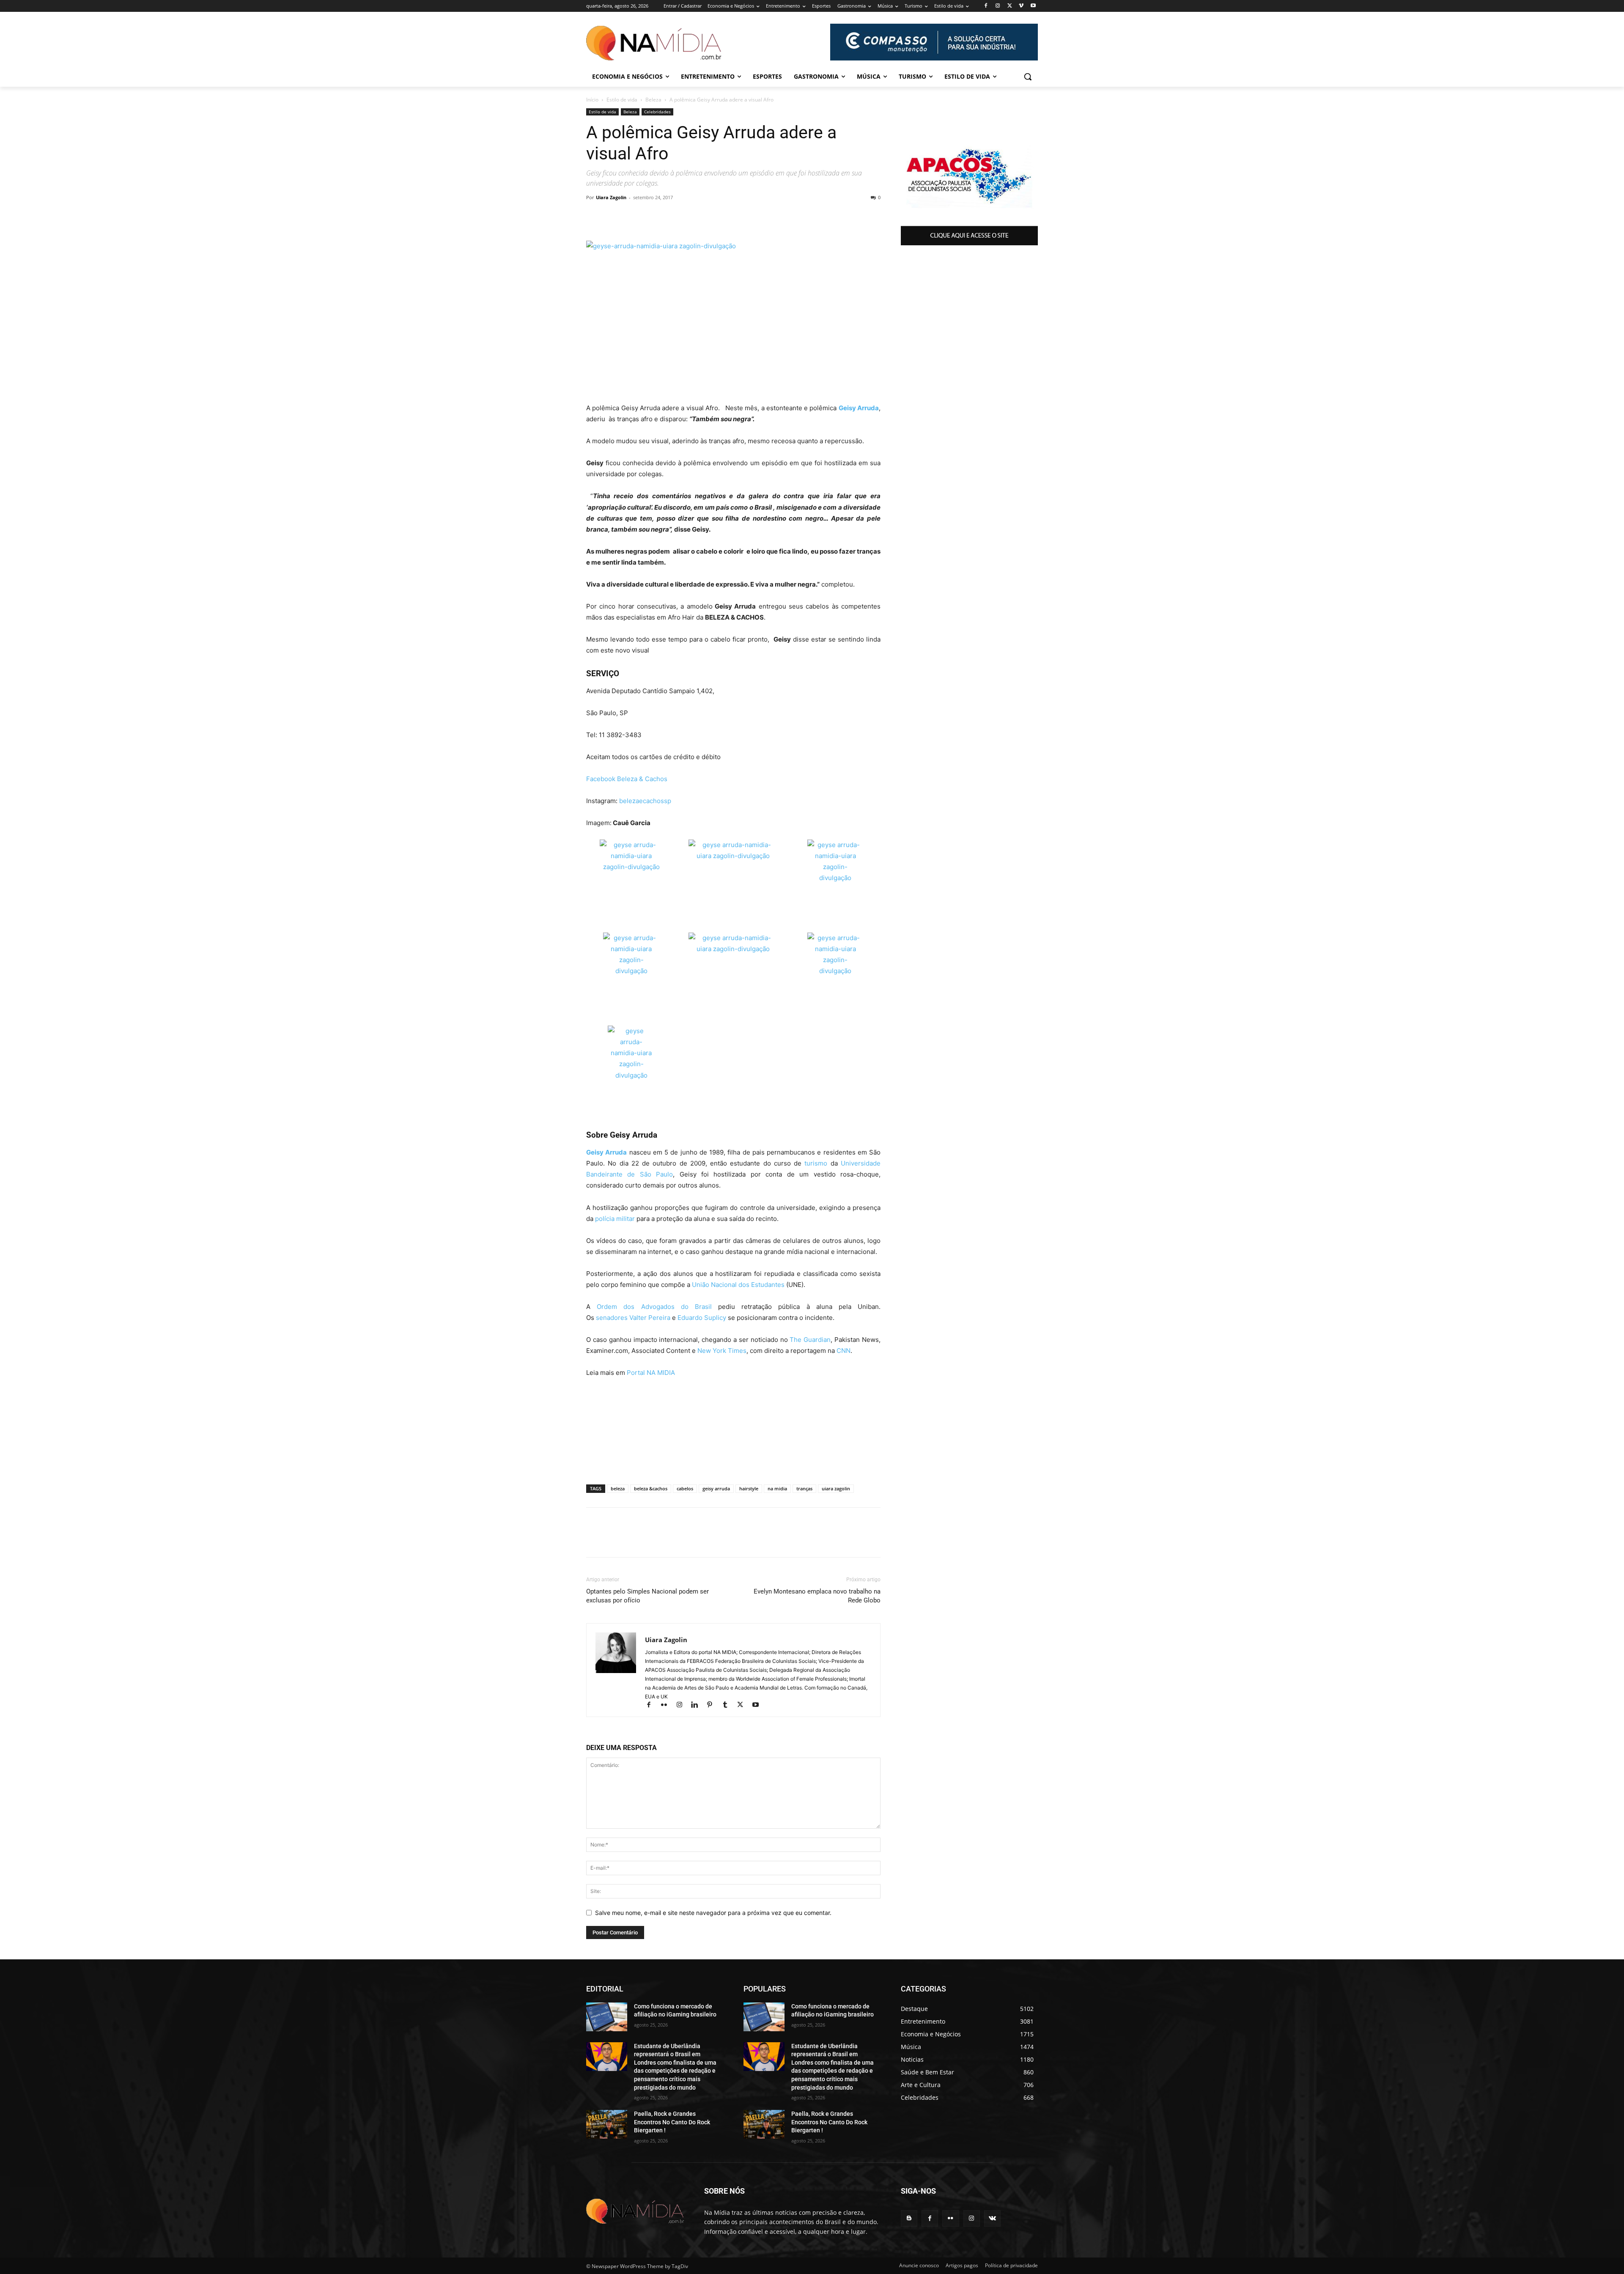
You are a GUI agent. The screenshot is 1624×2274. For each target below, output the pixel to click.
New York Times (722, 1351)
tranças (804, 1488)
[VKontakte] (992, 2218)
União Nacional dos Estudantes (738, 1285)
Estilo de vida (622, 100)
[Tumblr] (729, 1705)
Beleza (653, 100)
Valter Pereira (650, 1318)
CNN (844, 1351)
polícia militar (615, 1219)
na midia (777, 1488)
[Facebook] (986, 6)
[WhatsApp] (595, 217)
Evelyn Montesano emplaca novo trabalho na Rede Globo (817, 1596)
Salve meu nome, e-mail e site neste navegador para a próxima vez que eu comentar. (713, 1913)
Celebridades (657, 112)
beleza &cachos (651, 1488)
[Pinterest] (672, 217)
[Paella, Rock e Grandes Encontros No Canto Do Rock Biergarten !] (607, 2124)
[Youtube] (1033, 6)
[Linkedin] (634, 217)
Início (592, 100)
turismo (816, 1163)
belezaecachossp (644, 801)
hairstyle (749, 1488)
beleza (618, 1488)
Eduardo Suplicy (702, 1318)
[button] (1028, 77)
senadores (612, 1318)
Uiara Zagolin (611, 197)
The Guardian (810, 1340)
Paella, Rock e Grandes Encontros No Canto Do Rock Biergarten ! (672, 2122)
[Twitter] (1010, 6)
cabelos (685, 1488)
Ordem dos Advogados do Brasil (654, 1307)
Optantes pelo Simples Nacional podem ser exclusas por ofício (647, 1596)
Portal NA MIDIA (651, 1373)
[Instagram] (998, 6)
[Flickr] (668, 1705)
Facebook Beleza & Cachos (627, 779)
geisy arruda (716, 1488)
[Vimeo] (1021, 6)
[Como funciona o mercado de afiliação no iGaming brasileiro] (607, 2017)
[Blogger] (909, 2218)
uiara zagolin (836, 1488)
